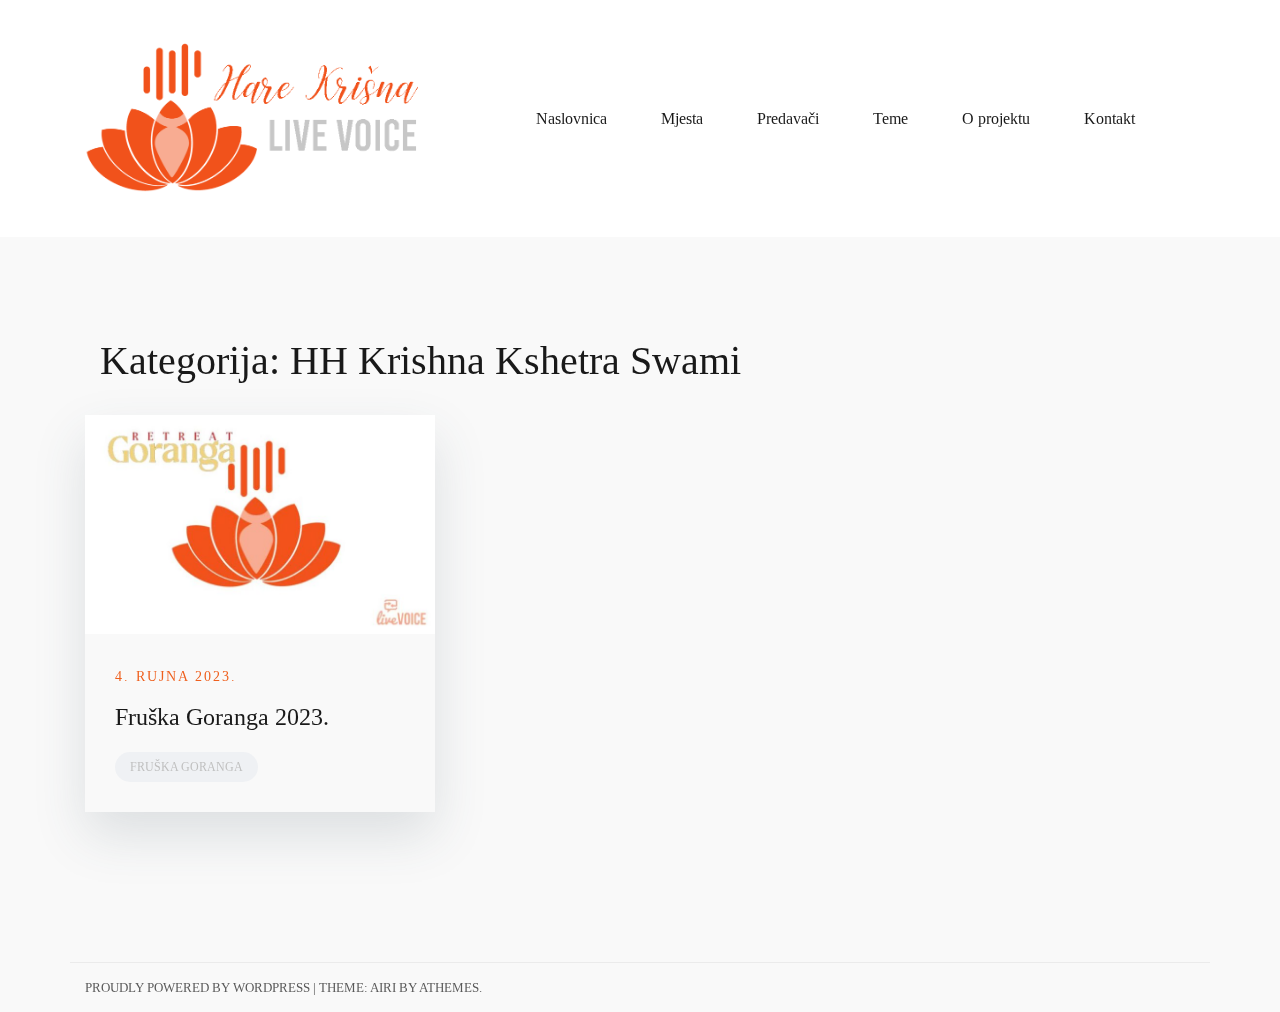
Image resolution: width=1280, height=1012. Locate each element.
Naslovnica (571, 118)
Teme (890, 118)
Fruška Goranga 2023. (222, 717)
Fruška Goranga (186, 767)
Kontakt (1109, 118)
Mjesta (682, 118)
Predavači (788, 118)
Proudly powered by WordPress (197, 987)
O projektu (996, 118)
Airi (383, 987)
